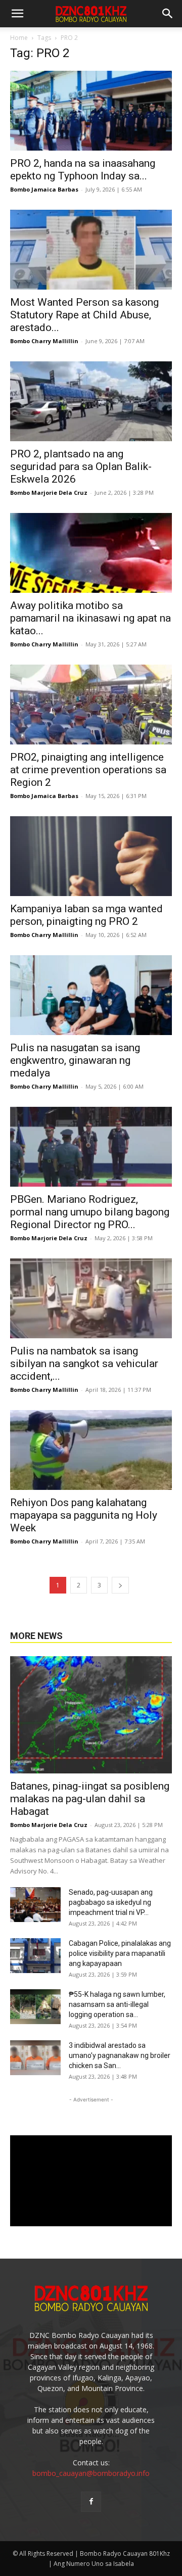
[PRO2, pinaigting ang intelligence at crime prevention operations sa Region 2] (91, 705)
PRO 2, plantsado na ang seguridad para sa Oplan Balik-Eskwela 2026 (81, 466)
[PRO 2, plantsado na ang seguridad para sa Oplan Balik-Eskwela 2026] (91, 401)
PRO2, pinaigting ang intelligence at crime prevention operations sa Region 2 (88, 770)
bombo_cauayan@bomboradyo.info (91, 2473)
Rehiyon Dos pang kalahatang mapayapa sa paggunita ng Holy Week (84, 1515)
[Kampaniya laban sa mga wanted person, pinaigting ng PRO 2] (91, 856)
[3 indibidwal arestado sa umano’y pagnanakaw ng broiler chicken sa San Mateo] (35, 2058)
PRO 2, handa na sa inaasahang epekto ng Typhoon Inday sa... (83, 170)
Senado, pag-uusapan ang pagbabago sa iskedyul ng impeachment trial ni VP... (111, 1902)
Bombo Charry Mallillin (44, 341)
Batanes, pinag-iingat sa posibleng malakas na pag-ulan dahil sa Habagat (90, 1799)
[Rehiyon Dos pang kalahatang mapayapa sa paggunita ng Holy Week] (91, 1450)
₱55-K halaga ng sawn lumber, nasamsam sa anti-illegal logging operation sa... (117, 2004)
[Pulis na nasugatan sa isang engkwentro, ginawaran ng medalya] (91, 995)
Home (19, 38)
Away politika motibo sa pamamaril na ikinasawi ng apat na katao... (90, 618)
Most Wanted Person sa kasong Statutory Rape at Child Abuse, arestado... (84, 315)
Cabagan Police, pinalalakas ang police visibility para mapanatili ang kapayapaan (120, 1953)
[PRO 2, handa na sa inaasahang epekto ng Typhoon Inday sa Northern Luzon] (91, 111)
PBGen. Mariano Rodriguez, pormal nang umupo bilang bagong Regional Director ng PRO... (90, 1212)
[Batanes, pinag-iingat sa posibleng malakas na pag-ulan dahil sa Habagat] (91, 1715)
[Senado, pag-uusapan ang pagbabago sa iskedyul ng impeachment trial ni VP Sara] (35, 1905)
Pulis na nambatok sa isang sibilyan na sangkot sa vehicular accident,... (84, 1364)
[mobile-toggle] (17, 14)
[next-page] (120, 1585)
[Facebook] (91, 2502)
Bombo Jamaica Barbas (44, 189)
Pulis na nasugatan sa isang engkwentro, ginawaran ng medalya (75, 1060)
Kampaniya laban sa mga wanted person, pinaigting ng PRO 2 (86, 915)
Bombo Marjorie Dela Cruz (49, 493)
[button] (168, 14)
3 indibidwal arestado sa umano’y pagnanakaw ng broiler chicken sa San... (120, 2055)
